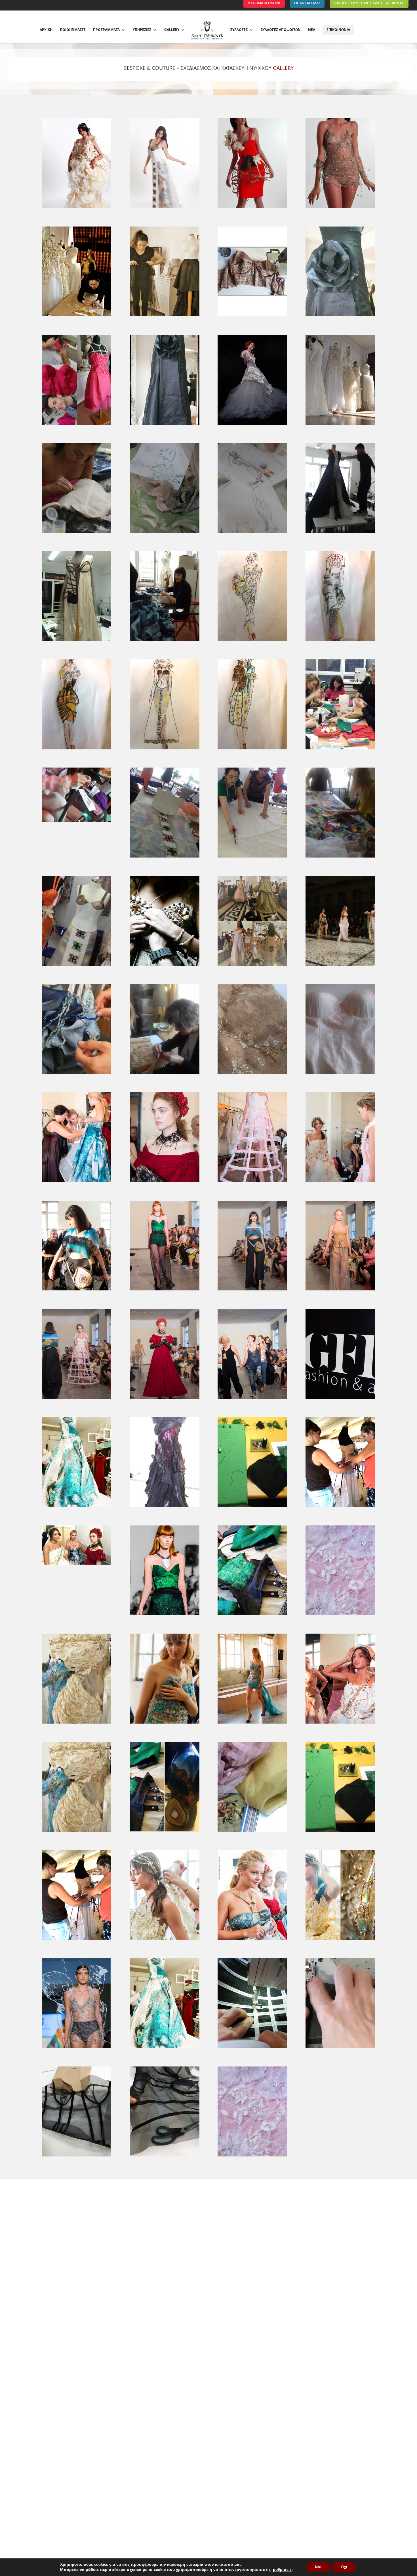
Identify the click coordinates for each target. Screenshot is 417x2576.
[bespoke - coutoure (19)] (340, 1399)
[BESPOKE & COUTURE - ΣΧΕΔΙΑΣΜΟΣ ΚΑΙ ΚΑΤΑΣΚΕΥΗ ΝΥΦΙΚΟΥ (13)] (164, 2156)
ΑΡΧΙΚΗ (46, 30)
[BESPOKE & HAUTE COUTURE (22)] (76, 1074)
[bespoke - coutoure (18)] (252, 1399)
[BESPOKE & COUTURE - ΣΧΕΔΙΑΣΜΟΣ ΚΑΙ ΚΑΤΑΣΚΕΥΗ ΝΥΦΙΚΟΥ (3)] (340, 1832)
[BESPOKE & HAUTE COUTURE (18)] (76, 966)
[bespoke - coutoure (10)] (252, 1182)
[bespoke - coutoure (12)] (76, 1290)
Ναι (318, 2567)
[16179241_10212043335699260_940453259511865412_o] (164, 425)
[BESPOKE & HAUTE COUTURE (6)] (76, 641)
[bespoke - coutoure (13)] (164, 1290)
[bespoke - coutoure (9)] (164, 1182)
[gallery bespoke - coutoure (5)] (76, 1564)
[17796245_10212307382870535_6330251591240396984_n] (76, 425)
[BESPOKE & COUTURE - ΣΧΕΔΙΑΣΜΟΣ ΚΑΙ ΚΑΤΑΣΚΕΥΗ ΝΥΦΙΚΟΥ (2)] (252, 1832)
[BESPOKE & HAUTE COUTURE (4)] (252, 533)
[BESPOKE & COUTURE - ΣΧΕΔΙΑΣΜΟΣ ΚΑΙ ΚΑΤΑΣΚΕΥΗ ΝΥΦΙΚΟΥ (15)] (76, 1832)
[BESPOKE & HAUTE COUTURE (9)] (340, 641)
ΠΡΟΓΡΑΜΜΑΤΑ (106, 30)
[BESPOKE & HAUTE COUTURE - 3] (164, 208)
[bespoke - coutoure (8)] (76, 1182)
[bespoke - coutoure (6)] (252, 1723)
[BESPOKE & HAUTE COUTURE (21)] (340, 966)
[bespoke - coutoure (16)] (76, 1399)
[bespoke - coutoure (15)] (340, 1290)
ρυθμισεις (282, 2570)
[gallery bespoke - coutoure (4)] (340, 1507)
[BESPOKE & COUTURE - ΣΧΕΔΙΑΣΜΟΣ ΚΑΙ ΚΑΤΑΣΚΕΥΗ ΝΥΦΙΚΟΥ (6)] (252, 1940)
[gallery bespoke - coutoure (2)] (164, 1507)
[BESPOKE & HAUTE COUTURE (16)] (252, 857)
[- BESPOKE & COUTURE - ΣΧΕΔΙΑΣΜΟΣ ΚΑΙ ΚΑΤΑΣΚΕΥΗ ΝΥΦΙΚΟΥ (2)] (76, 316)
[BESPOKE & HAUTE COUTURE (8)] (252, 641)
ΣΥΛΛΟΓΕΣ (239, 30)
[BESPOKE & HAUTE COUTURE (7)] (164, 641)
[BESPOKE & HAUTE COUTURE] (76, 208)
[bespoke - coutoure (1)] (164, 1615)
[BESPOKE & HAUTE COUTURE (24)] (252, 1074)
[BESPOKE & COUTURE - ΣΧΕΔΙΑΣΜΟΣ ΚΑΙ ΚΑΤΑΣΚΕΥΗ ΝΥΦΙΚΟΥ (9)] (164, 2048)
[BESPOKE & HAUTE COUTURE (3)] (164, 533)
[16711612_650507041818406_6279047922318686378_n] (252, 316)
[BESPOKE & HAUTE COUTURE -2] (340, 208)
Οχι (344, 2567)
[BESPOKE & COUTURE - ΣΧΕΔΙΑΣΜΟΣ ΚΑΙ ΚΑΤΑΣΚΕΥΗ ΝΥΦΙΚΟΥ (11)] (340, 2048)
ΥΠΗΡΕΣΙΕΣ (142, 30)
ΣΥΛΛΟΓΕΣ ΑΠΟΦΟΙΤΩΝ (281, 30)
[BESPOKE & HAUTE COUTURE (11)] (164, 749)
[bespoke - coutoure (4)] (76, 1723)
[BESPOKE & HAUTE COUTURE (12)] (252, 749)
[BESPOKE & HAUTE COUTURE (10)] (76, 749)
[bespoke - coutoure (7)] (340, 1723)
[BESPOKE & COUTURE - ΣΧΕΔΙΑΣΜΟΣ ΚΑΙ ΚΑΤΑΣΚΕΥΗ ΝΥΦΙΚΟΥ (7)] (340, 1940)
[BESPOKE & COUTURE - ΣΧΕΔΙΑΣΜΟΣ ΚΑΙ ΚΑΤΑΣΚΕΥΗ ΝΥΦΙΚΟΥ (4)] (76, 1940)
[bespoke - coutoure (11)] (340, 1182)
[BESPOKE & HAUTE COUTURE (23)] (164, 1074)
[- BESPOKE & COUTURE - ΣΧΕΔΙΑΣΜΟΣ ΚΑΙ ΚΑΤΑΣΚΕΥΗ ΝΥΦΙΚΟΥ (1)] (164, 316)
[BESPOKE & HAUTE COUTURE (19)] (164, 966)
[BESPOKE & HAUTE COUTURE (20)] (252, 966)
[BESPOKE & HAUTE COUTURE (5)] (340, 533)
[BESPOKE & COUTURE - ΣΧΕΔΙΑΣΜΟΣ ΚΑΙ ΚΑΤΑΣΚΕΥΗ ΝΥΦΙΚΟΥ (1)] (164, 1832)
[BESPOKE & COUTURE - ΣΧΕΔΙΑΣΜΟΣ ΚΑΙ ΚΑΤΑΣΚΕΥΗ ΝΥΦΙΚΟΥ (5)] (164, 1940)
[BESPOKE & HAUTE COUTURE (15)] (164, 857)
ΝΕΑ (312, 30)
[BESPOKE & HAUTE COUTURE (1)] (340, 425)
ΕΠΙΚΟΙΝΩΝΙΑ (338, 30)
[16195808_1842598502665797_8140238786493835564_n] (340, 316)
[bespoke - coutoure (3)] (340, 1615)
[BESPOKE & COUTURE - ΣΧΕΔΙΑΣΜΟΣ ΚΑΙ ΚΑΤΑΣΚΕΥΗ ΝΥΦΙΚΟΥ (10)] (252, 2048)
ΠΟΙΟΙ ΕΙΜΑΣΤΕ (73, 30)
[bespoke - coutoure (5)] (164, 1723)
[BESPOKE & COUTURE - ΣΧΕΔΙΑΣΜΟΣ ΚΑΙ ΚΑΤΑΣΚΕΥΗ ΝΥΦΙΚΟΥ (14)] (252, 2156)
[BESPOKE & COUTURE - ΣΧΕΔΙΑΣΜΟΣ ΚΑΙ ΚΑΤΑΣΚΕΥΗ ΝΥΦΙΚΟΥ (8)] (76, 2048)
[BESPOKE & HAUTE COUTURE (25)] (340, 1074)
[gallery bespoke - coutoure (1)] (76, 1507)
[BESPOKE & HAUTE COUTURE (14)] (76, 822)
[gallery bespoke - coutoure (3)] (252, 1507)
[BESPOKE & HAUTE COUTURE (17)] (340, 857)
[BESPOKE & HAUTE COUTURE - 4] (252, 208)
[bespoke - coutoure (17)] (164, 1399)
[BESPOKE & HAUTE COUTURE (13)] (340, 749)
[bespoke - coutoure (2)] (252, 1615)
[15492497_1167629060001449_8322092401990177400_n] (252, 425)
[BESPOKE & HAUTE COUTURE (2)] (76, 533)
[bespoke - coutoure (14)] (252, 1290)
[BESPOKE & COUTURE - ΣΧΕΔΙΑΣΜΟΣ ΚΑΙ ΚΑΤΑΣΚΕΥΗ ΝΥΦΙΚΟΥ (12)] (76, 2156)
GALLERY (172, 30)
